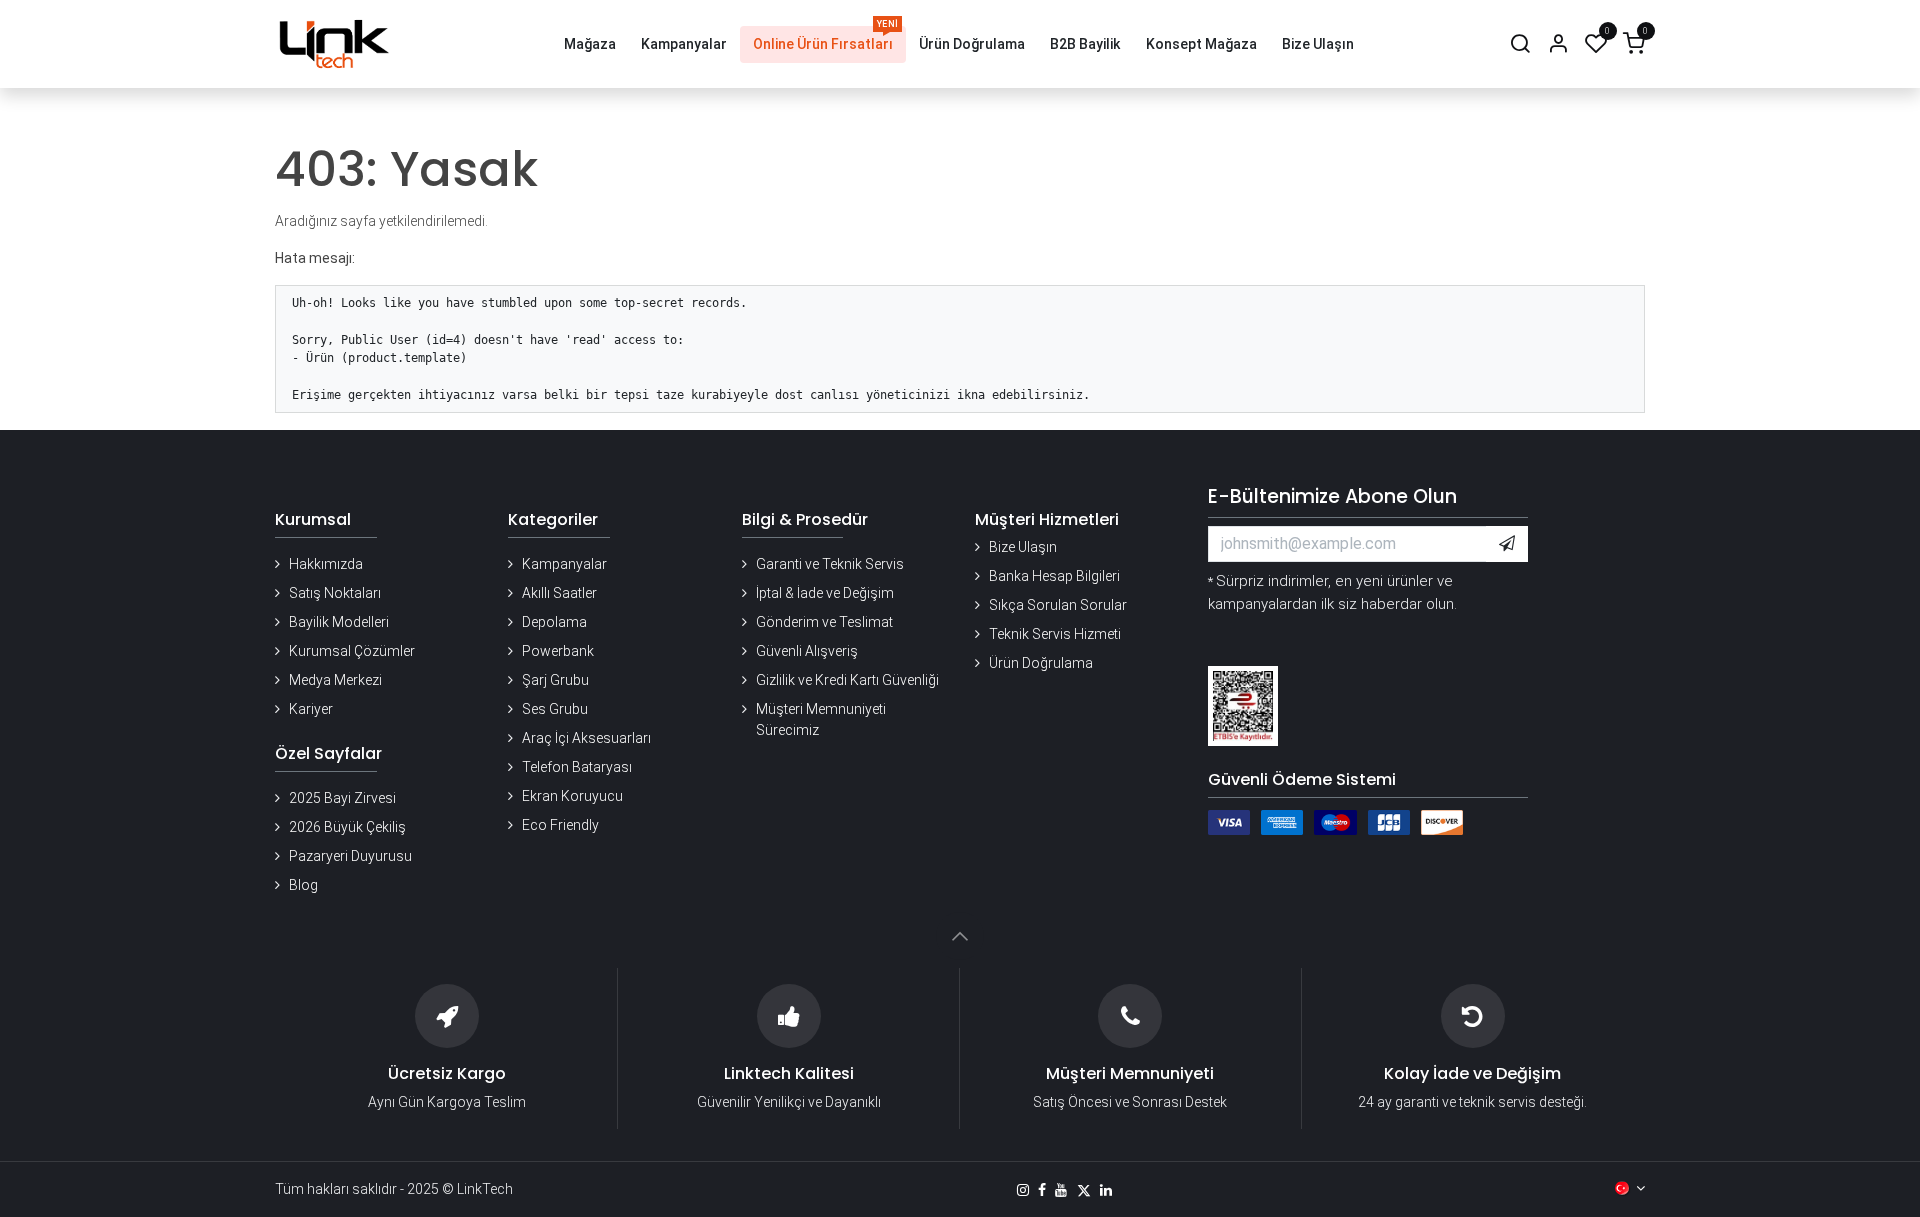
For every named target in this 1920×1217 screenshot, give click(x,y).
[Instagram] (1023, 1190)
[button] (1507, 544)
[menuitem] (590, 44)
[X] (1084, 1190)
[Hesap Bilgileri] (1558, 44)
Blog (303, 885)
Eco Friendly (560, 825)
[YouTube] (1061, 1190)
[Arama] (1520, 44)
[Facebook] (1042, 1190)
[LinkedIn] (1106, 1190)
